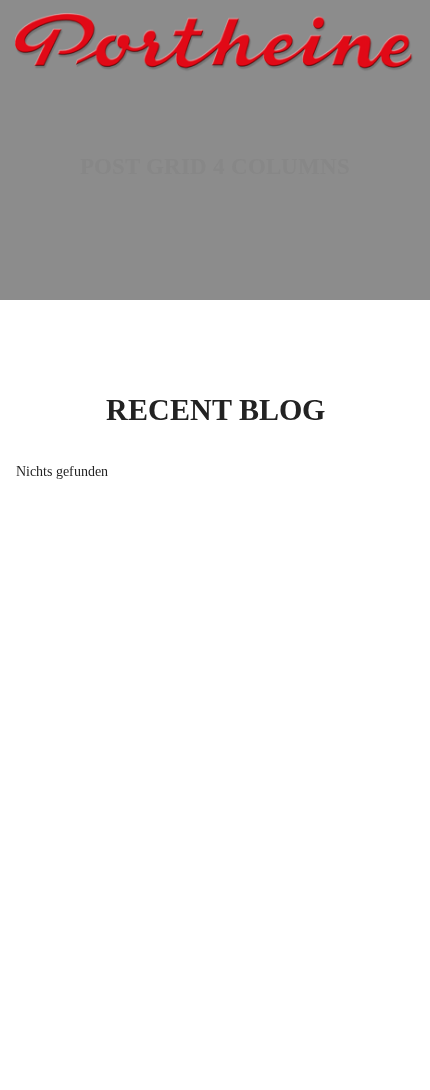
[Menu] (403, 39)
